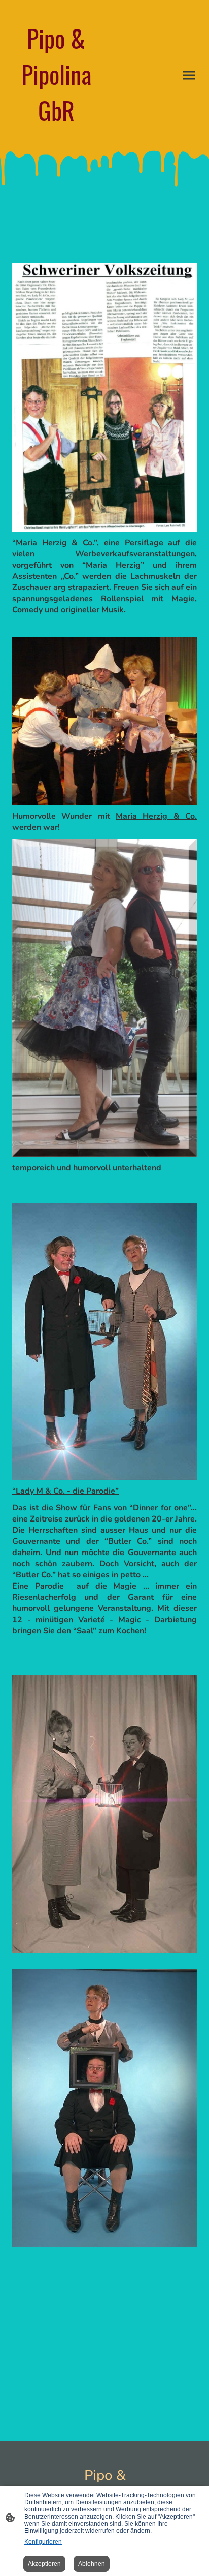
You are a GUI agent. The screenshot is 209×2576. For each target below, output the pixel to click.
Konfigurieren (43, 2542)
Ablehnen (92, 2564)
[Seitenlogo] (56, 137)
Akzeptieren (44, 2564)
